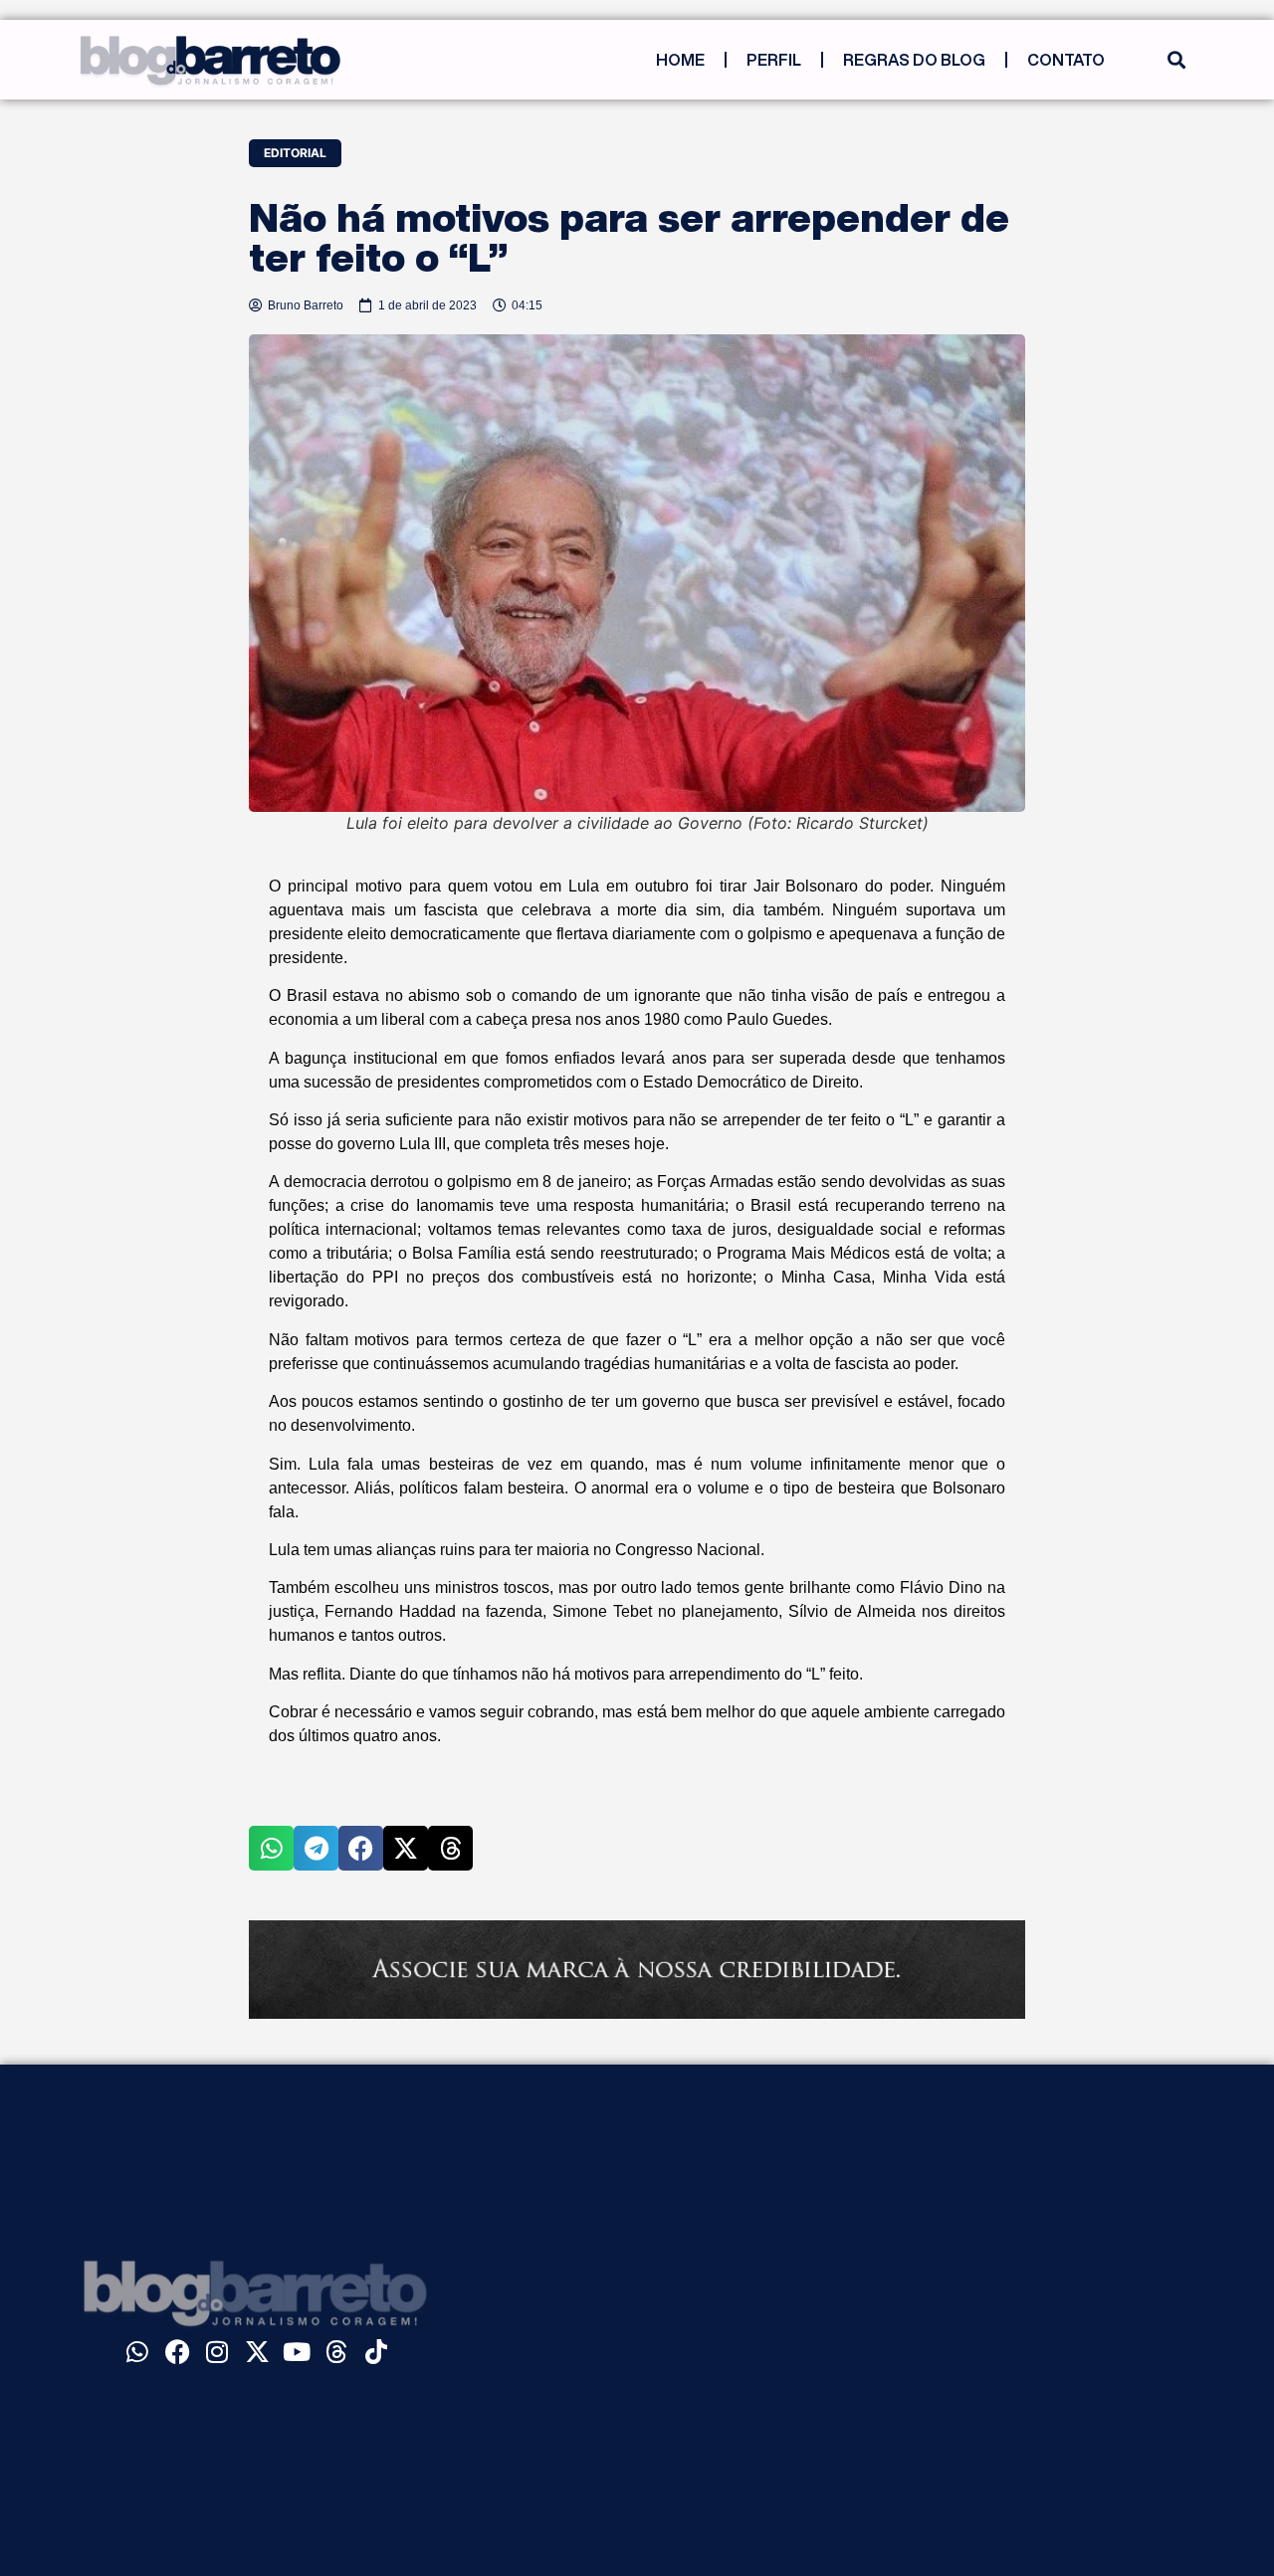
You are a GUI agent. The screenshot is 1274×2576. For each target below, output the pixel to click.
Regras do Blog (914, 60)
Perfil (774, 60)
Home (680, 60)
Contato (1066, 60)
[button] (1176, 60)
